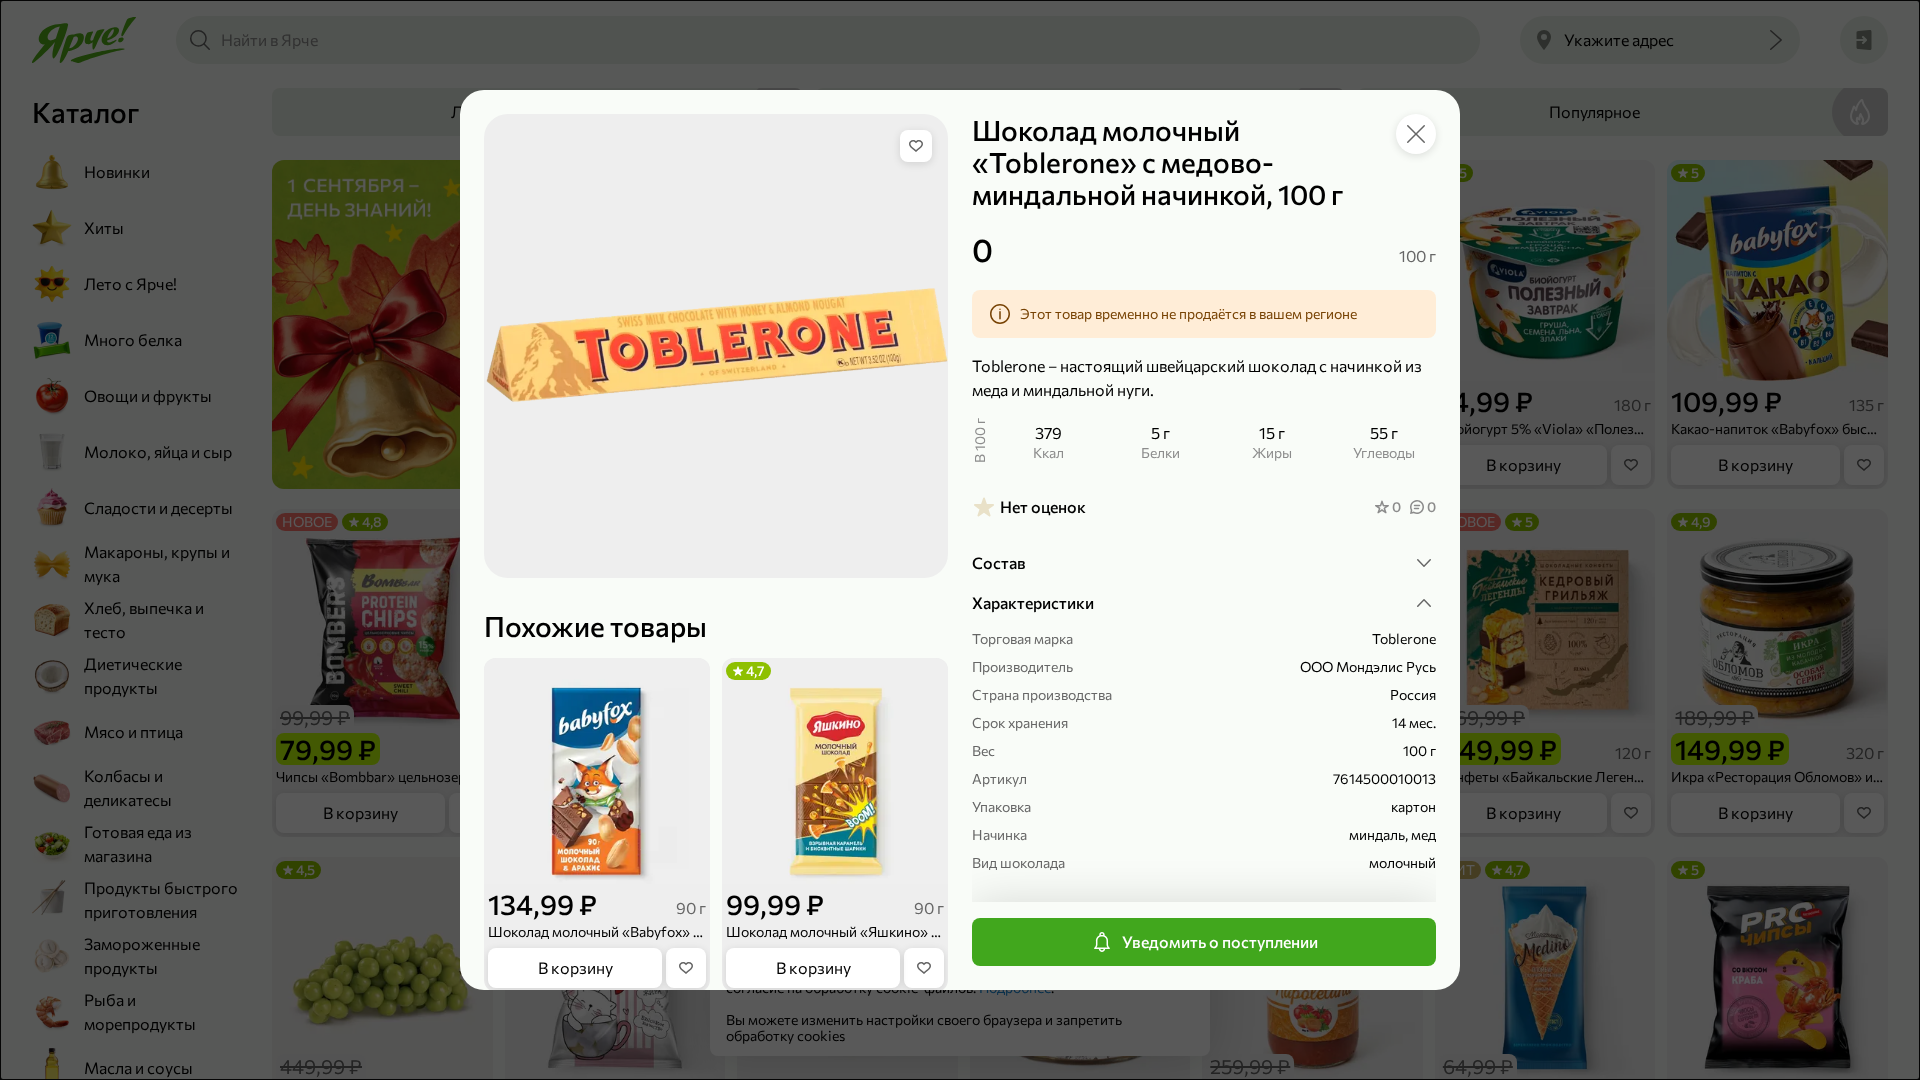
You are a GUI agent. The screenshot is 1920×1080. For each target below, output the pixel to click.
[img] (916, 146)
